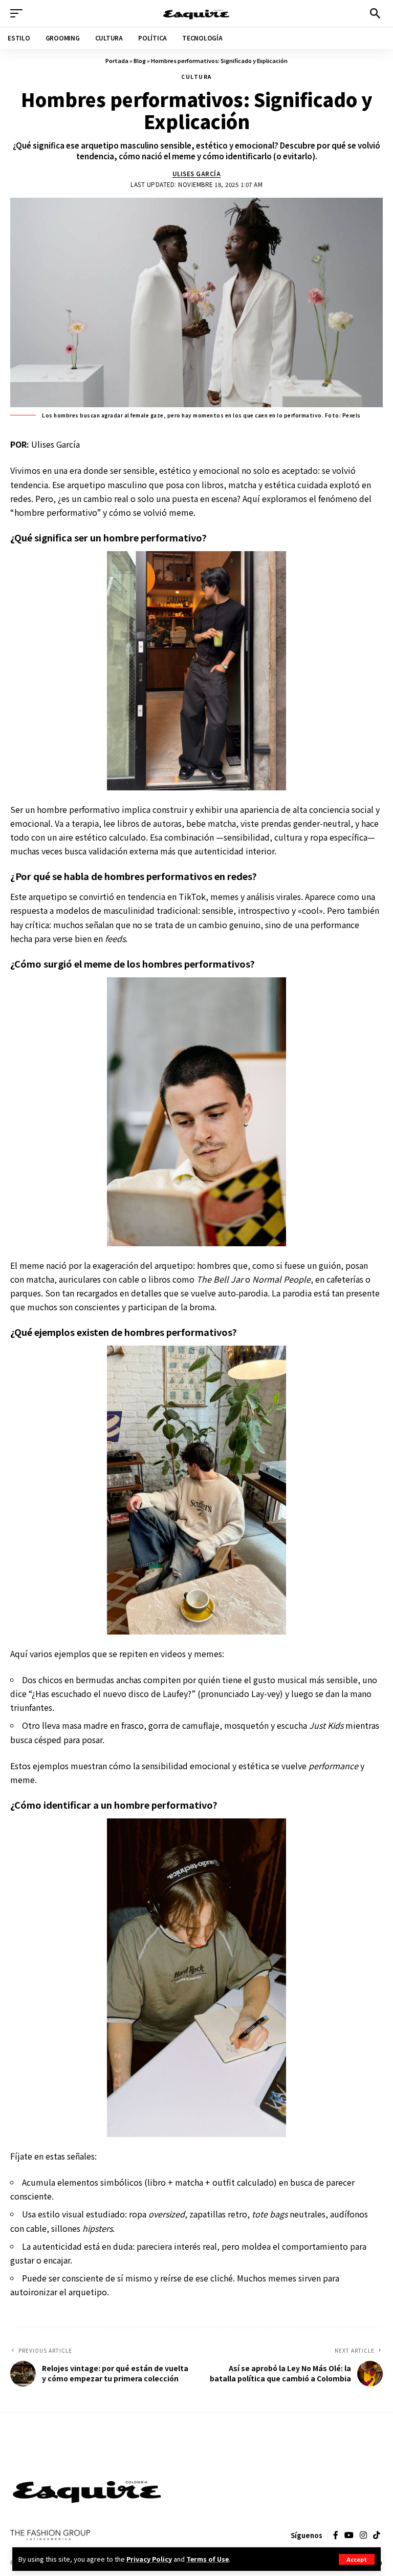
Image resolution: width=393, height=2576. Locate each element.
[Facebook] (336, 2535)
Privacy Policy (149, 2559)
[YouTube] (349, 2535)
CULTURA (196, 77)
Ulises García (197, 174)
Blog (140, 60)
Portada (117, 60)
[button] (357, 2559)
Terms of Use (208, 2559)
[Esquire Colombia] (196, 13)
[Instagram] (363, 2535)
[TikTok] (377, 2535)
